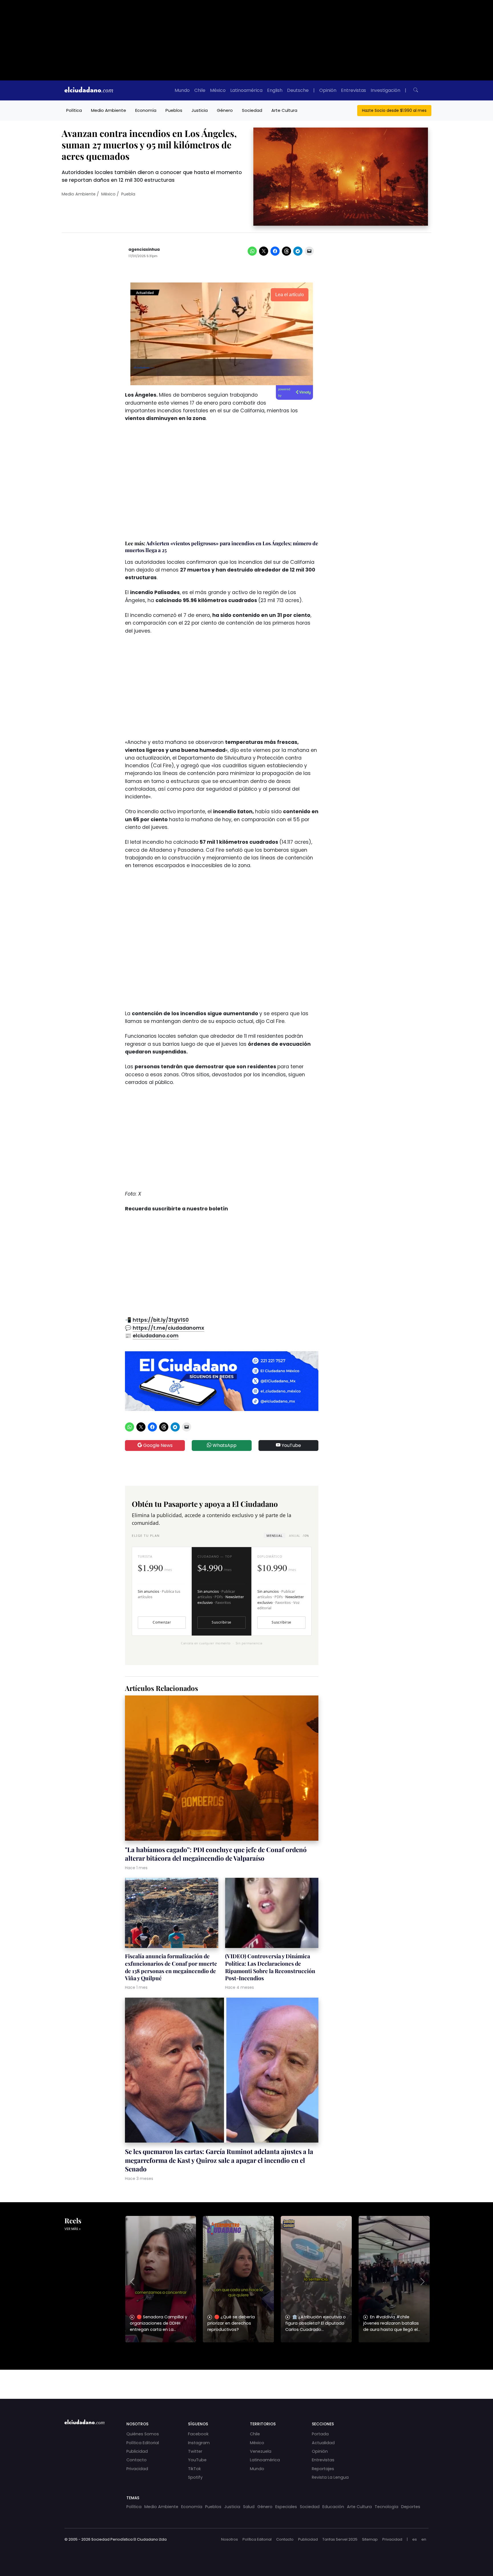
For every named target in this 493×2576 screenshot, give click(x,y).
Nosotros (230, 2539)
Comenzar (162, 1622)
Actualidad (323, 2443)
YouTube (291, 1445)
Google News (157, 1445)
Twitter (195, 2451)
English (275, 90)
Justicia (200, 110)
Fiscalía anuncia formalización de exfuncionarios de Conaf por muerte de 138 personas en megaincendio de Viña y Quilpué (171, 1967)
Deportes (411, 2507)
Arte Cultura (284, 110)
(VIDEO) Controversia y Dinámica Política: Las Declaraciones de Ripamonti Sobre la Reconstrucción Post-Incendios (270, 1967)
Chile (200, 90)
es (415, 2539)
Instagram (199, 2443)
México (218, 90)
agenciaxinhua (144, 250)
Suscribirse (221, 1622)
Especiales (286, 2507)
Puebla (128, 194)
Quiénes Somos (143, 2434)
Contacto (137, 2460)
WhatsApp (224, 1445)
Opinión (328, 90)
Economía (146, 110)
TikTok (194, 2469)
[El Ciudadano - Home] (89, 90)
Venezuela (261, 2451)
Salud (249, 2507)
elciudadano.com (156, 1336)
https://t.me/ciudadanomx (168, 1328)
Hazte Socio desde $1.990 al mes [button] (394, 110)
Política (74, 110)
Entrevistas (353, 90)
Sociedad (252, 110)
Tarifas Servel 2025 (340, 2539)
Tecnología (386, 2507)
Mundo (182, 90)
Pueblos (174, 110)
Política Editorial (143, 2443)
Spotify (195, 2477)
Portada (320, 2434)
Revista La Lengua (330, 2477)
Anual (299, 1536)
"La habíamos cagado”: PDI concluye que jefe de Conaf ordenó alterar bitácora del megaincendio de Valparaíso (216, 1854)
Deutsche (298, 90)
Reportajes (323, 2469)
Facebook (198, 2434)
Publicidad (137, 2451)
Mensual (274, 1536)
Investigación (385, 90)
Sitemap (370, 2539)
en (424, 2539)
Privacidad (137, 2469)
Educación (333, 2507)
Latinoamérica (246, 90)
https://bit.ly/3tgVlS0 (161, 1320)
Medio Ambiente (109, 110)
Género (225, 110)
